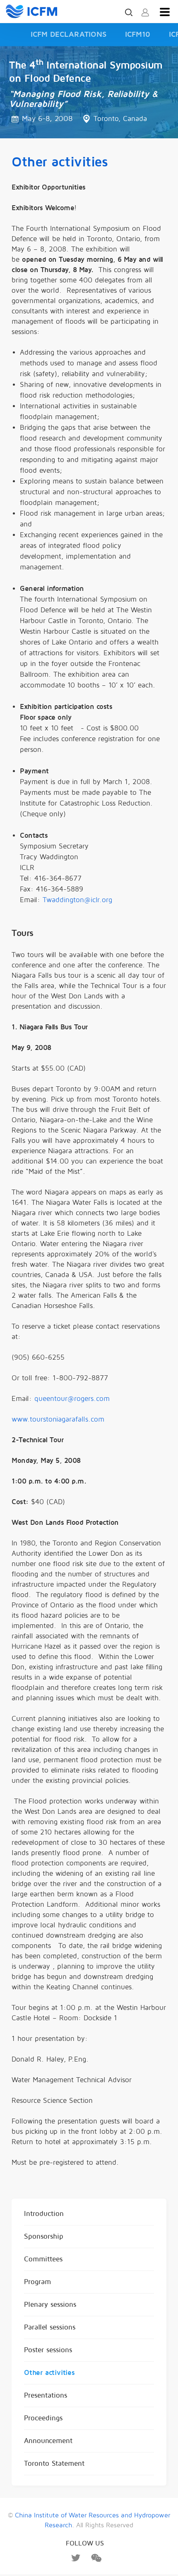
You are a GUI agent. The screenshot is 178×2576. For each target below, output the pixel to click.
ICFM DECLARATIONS (69, 34)
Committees (43, 2259)
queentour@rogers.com (72, 1399)
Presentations (46, 2395)
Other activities (49, 2373)
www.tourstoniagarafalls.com (58, 1419)
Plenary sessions (50, 2305)
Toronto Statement (54, 2463)
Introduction (44, 2214)
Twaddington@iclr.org (77, 900)
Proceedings (43, 2418)
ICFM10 (138, 34)
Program (37, 2282)
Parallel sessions (50, 2327)
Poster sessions (48, 2350)
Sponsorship (44, 2236)
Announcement (48, 2441)
